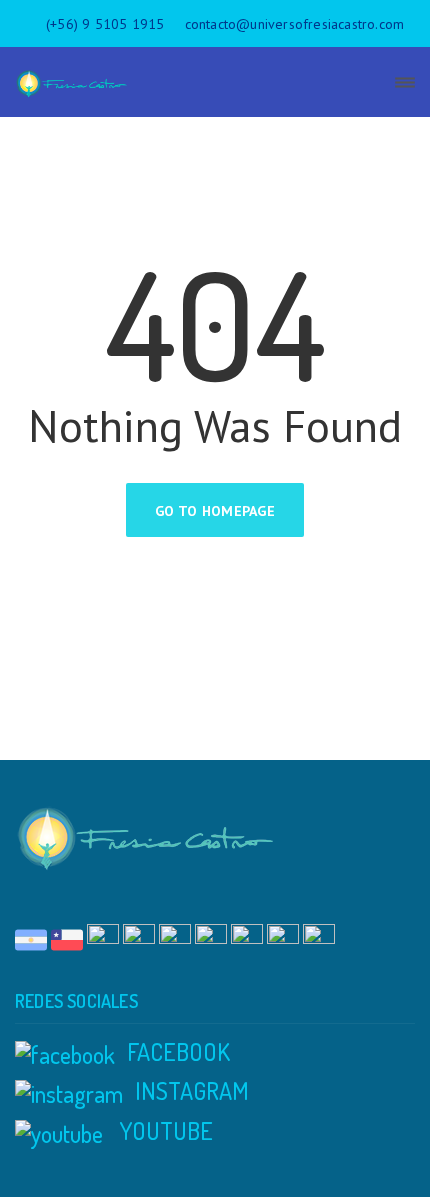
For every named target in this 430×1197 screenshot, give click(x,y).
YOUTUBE (164, 1130)
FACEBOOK (178, 1051)
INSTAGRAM (192, 1090)
